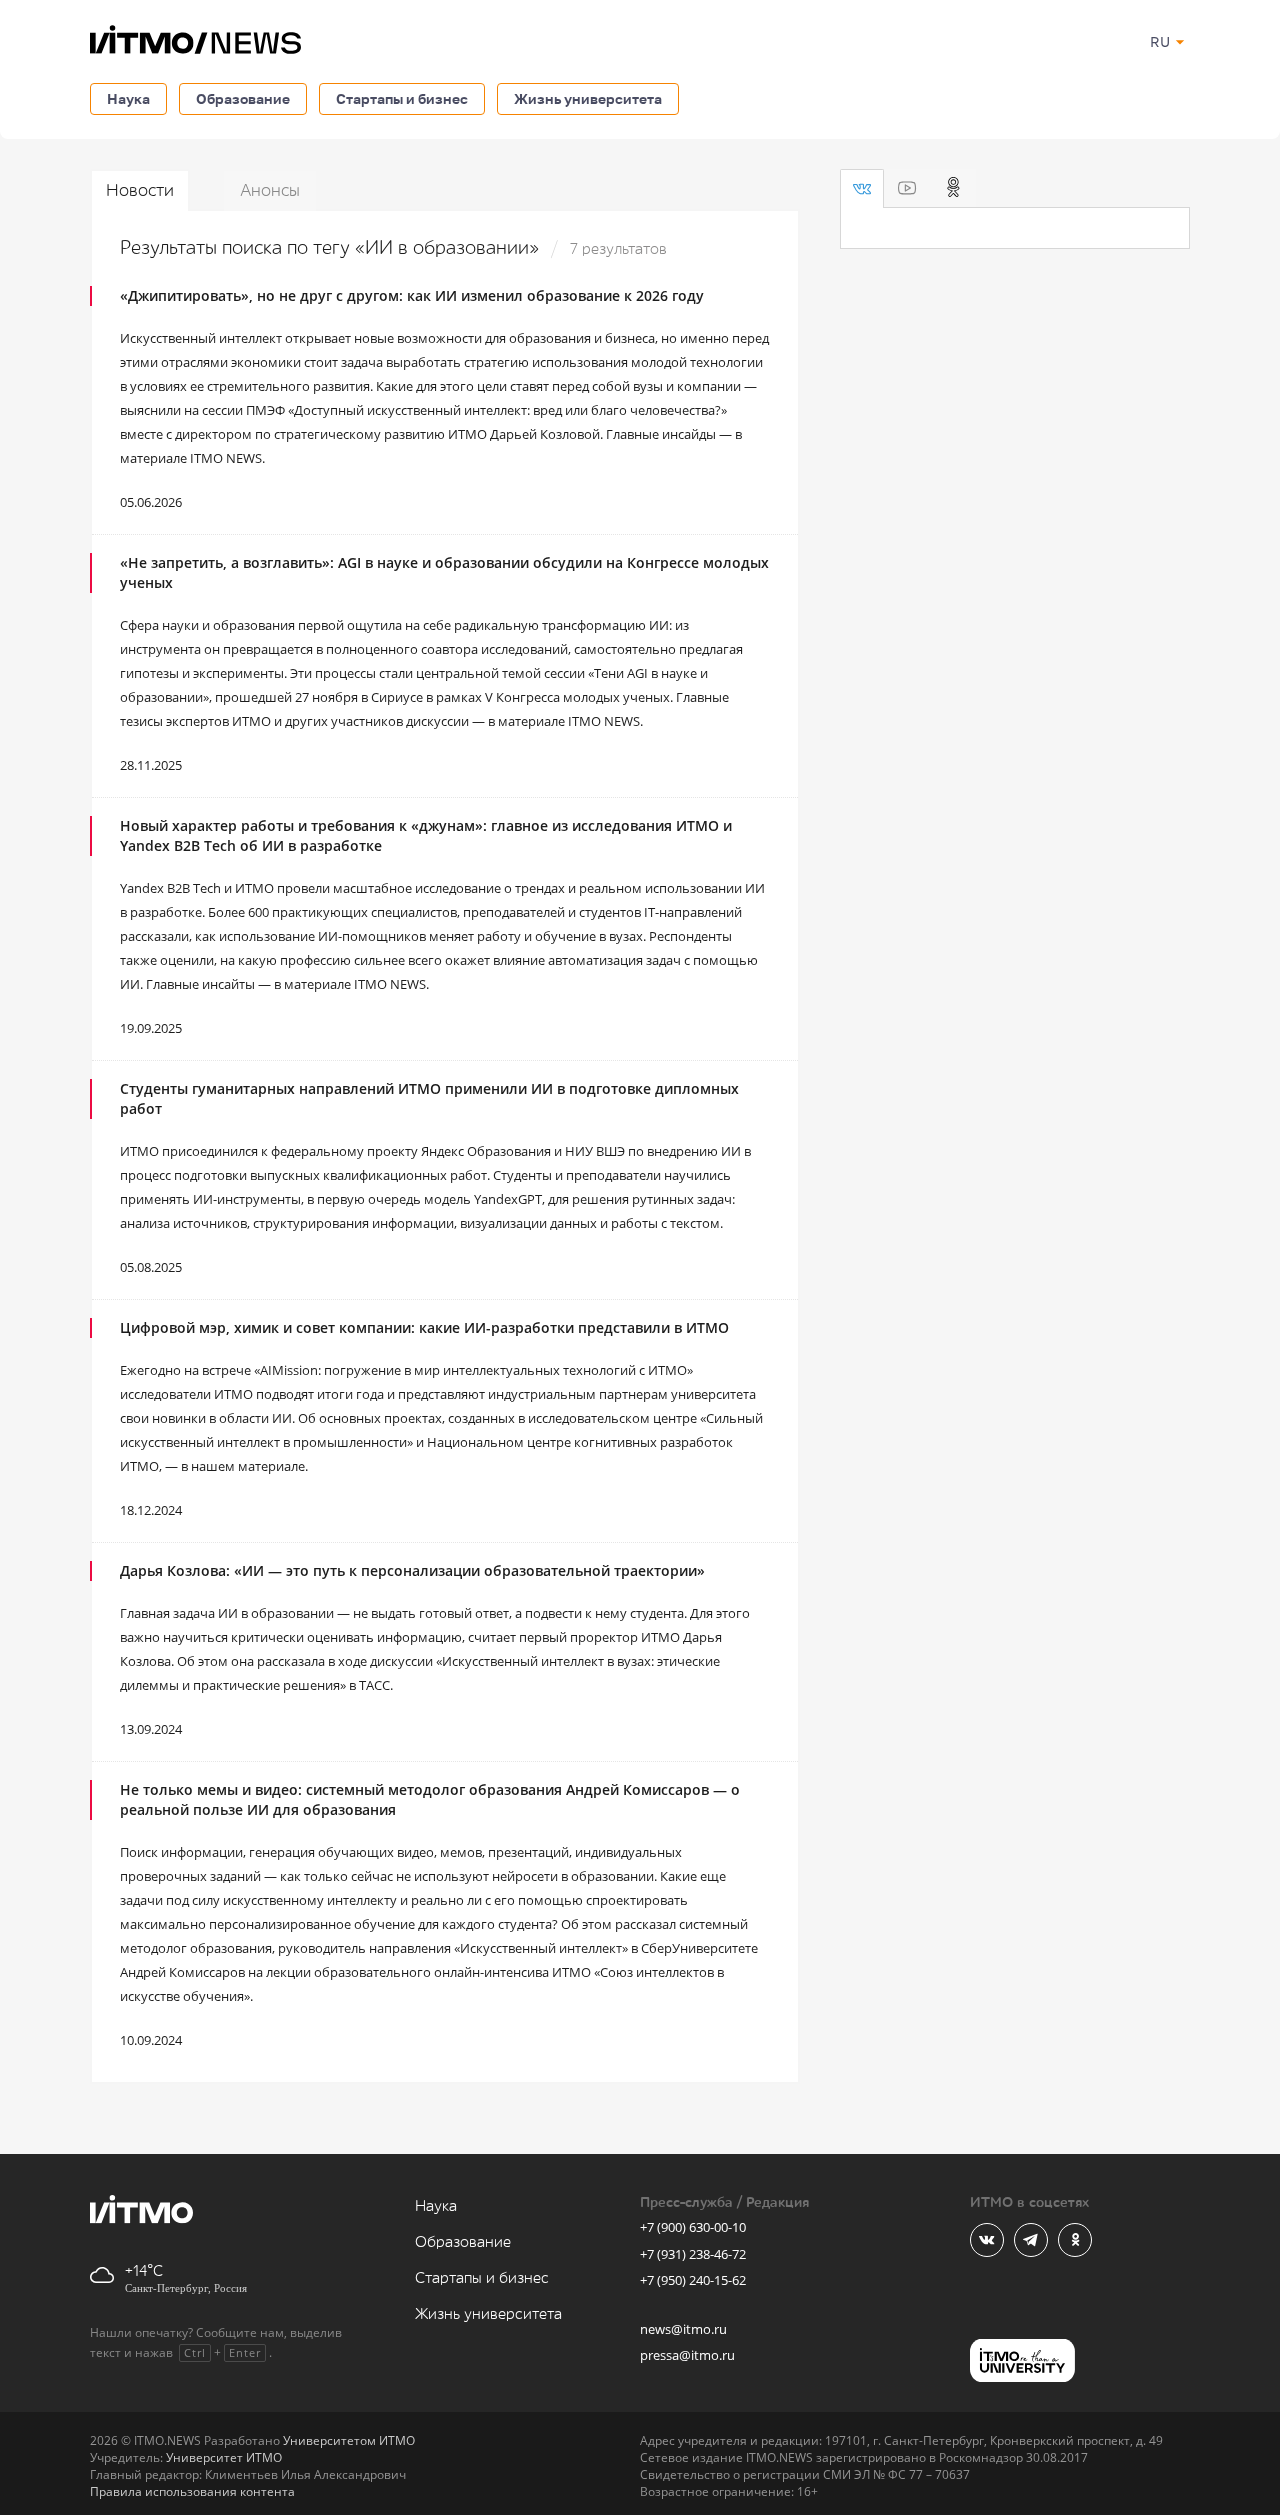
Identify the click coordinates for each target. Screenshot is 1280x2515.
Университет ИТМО (224, 2457)
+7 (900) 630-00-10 (693, 2227)
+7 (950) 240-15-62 (693, 2280)
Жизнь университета (588, 98)
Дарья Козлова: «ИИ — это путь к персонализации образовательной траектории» (412, 1570)
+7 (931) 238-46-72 (693, 2254)
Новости (140, 190)
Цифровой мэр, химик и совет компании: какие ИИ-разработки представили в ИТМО (424, 1327)
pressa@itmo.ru (687, 2355)
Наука (128, 98)
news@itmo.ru (683, 2329)
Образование (243, 98)
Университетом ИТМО (349, 2440)
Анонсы (270, 190)
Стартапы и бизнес (402, 98)
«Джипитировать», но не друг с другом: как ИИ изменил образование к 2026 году (412, 295)
